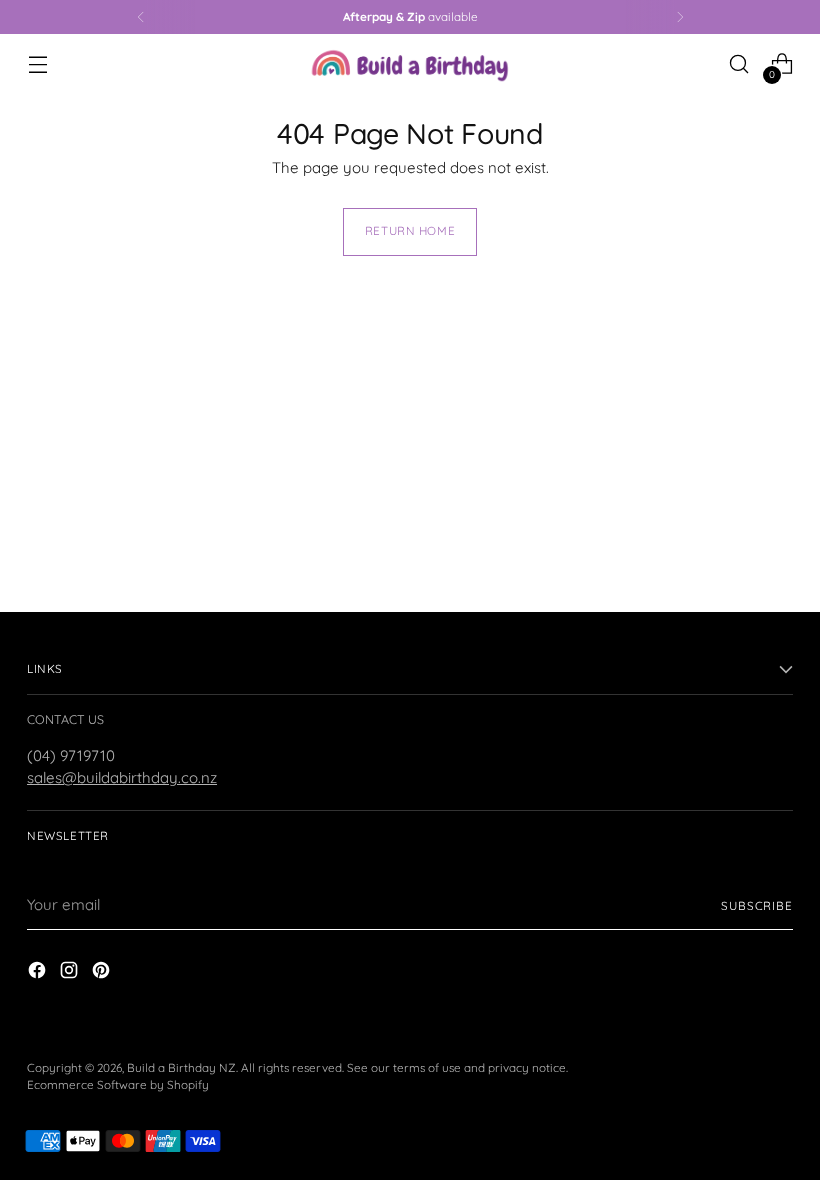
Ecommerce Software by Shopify (118, 1084)
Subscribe (757, 905)
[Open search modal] (739, 64)
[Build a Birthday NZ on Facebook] (39, 973)
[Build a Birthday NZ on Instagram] (71, 973)
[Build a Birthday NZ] (410, 64)
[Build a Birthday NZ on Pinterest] (103, 973)
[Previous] (141, 17)
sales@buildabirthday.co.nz (122, 777)
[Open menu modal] (37, 64)
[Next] (680, 17)
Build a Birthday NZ (181, 1067)
